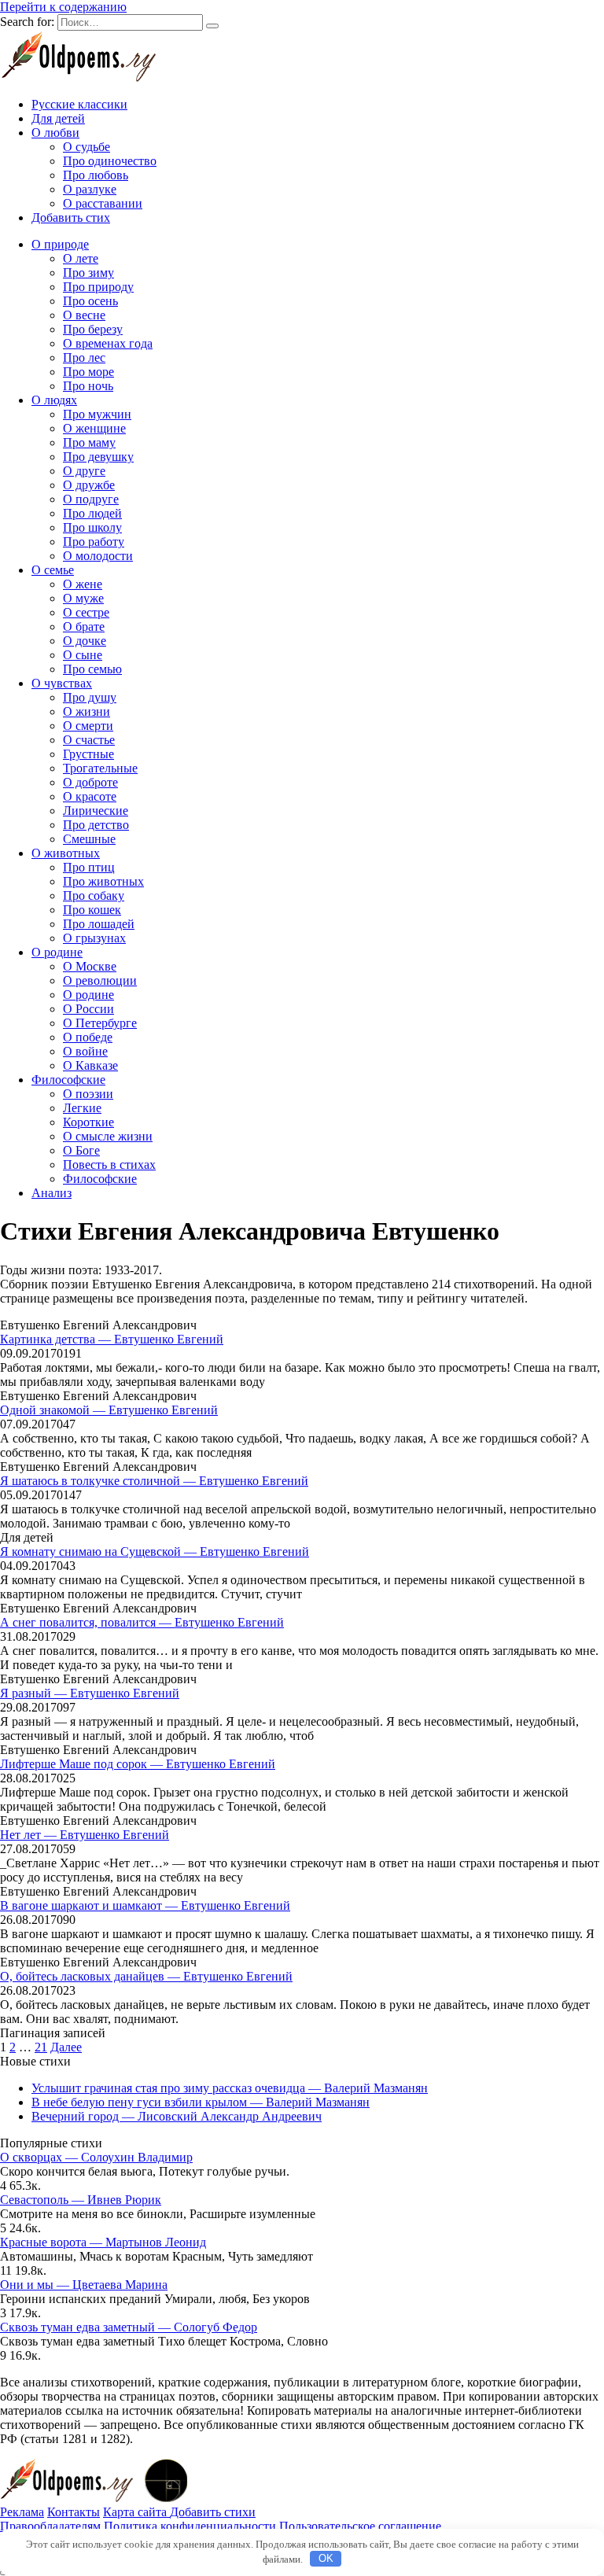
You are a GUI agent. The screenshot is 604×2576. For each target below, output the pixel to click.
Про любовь (96, 175)
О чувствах (62, 683)
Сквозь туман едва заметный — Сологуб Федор (129, 2327)
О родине (57, 952)
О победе (88, 1037)
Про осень (90, 301)
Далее (66, 2047)
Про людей (92, 513)
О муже (83, 598)
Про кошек (92, 910)
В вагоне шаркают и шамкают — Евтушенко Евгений (145, 1905)
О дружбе (89, 485)
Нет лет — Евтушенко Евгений (85, 1835)
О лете (81, 258)
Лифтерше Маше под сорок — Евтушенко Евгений (138, 1764)
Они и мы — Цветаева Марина (84, 2285)
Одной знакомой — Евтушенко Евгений (109, 1410)
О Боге (81, 1150)
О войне (85, 1051)
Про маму (89, 442)
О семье (53, 570)
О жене (83, 584)
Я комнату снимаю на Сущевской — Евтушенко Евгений (155, 1551)
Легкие (82, 1108)
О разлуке (90, 189)
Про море (88, 372)
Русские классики (79, 104)
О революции (100, 980)
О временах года (108, 343)
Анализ (52, 1193)
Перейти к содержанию (63, 7)
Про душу (90, 697)
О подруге (91, 499)
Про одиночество (110, 161)
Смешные (89, 839)
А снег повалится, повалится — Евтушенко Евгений (142, 1622)
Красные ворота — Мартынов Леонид (103, 2242)
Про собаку (94, 896)
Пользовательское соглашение (360, 2526)
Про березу (93, 329)
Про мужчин (97, 414)
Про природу (98, 287)
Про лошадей (99, 924)
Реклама (22, 2512)
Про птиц (89, 867)
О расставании (103, 203)
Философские (68, 1080)
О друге (84, 471)
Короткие (88, 1122)
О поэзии (88, 1094)
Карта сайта (136, 2512)
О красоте (90, 796)
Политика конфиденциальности (190, 2526)
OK (326, 2558)
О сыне (83, 655)
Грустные (88, 754)
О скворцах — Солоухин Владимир (96, 2157)
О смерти (88, 726)
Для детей (58, 118)
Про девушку (98, 457)
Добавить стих (71, 217)
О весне (84, 315)
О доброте (90, 782)
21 (41, 2047)
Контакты (74, 2512)
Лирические (96, 811)
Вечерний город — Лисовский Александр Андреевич (177, 2116)
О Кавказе (90, 1065)
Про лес (84, 357)
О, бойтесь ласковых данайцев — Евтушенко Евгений (146, 1976)
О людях (54, 400)
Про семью (92, 669)
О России (88, 1009)
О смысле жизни (108, 1136)
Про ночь (88, 386)
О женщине (94, 428)
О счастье (89, 740)
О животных (66, 853)
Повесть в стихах (109, 1165)
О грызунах (94, 938)
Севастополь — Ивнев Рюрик (81, 2200)
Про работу (94, 542)
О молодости (98, 556)
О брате (84, 626)
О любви (55, 133)
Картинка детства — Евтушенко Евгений (112, 1339)
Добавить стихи (213, 2512)
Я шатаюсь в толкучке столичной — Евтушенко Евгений (154, 1481)
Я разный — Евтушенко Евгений (90, 1693)
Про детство (96, 825)
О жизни (87, 711)
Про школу (92, 527)
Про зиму (88, 273)
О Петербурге (100, 1023)
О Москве (90, 966)
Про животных (103, 881)
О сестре (86, 612)
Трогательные (100, 768)
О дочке (85, 641)
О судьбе (87, 147)
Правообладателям (50, 2526)
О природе (60, 244)
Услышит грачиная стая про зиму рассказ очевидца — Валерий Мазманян (230, 2088)
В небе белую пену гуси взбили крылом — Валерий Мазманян (201, 2102)
